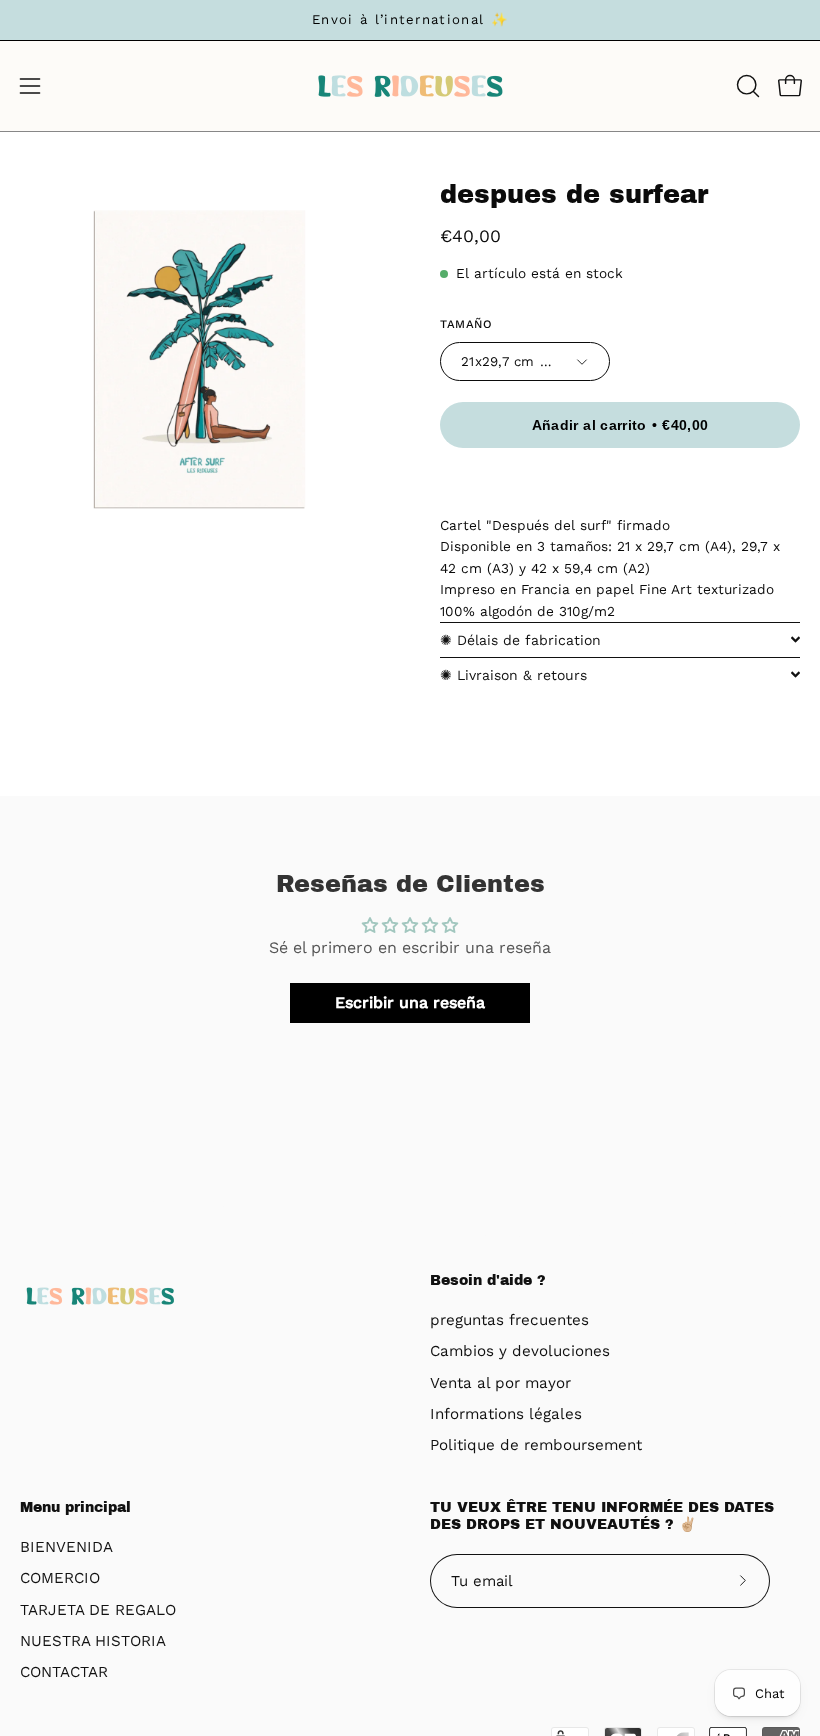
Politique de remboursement (536, 1446)
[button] (746, 86)
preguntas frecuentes (509, 1320)
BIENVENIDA (66, 1547)
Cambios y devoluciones (520, 1352)
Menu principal (75, 1507)
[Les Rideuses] (410, 86)
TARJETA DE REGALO (98, 1610)
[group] (410, 20)
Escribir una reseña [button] (410, 1002)
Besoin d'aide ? (488, 1280)
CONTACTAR (64, 1672)
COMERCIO (60, 1578)
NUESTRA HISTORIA (93, 1641)
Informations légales (506, 1414)
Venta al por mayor (500, 1383)
